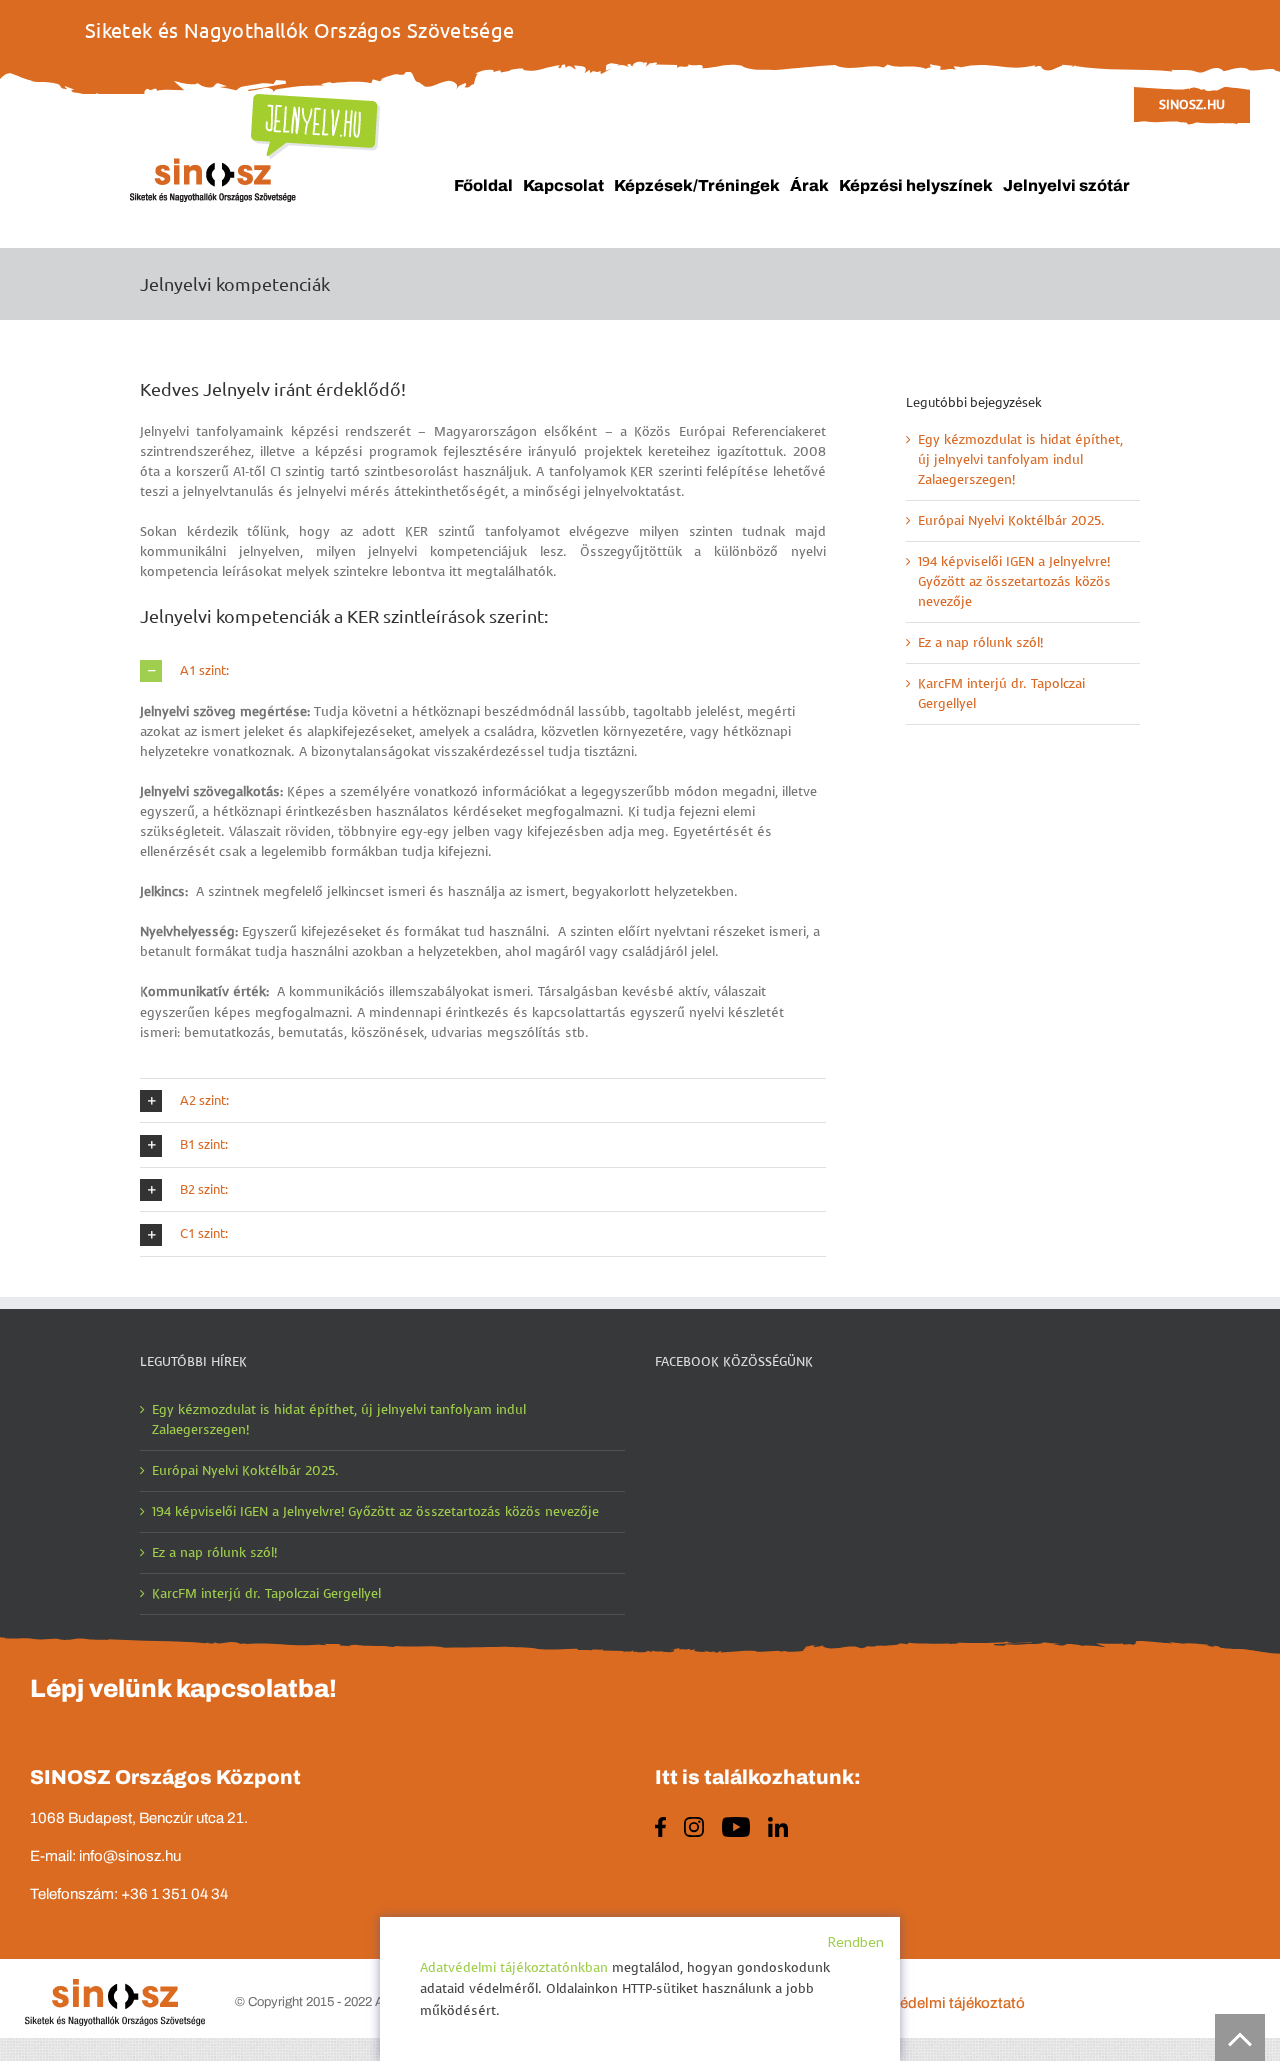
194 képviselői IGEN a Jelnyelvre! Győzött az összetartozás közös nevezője (1014, 581)
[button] (483, 671)
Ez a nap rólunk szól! (980, 642)
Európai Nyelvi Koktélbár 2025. (1011, 520)
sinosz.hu (1192, 104)
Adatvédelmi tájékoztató (942, 2003)
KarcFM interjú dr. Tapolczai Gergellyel (266, 1593)
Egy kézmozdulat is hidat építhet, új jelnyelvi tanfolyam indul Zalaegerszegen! (1020, 459)
